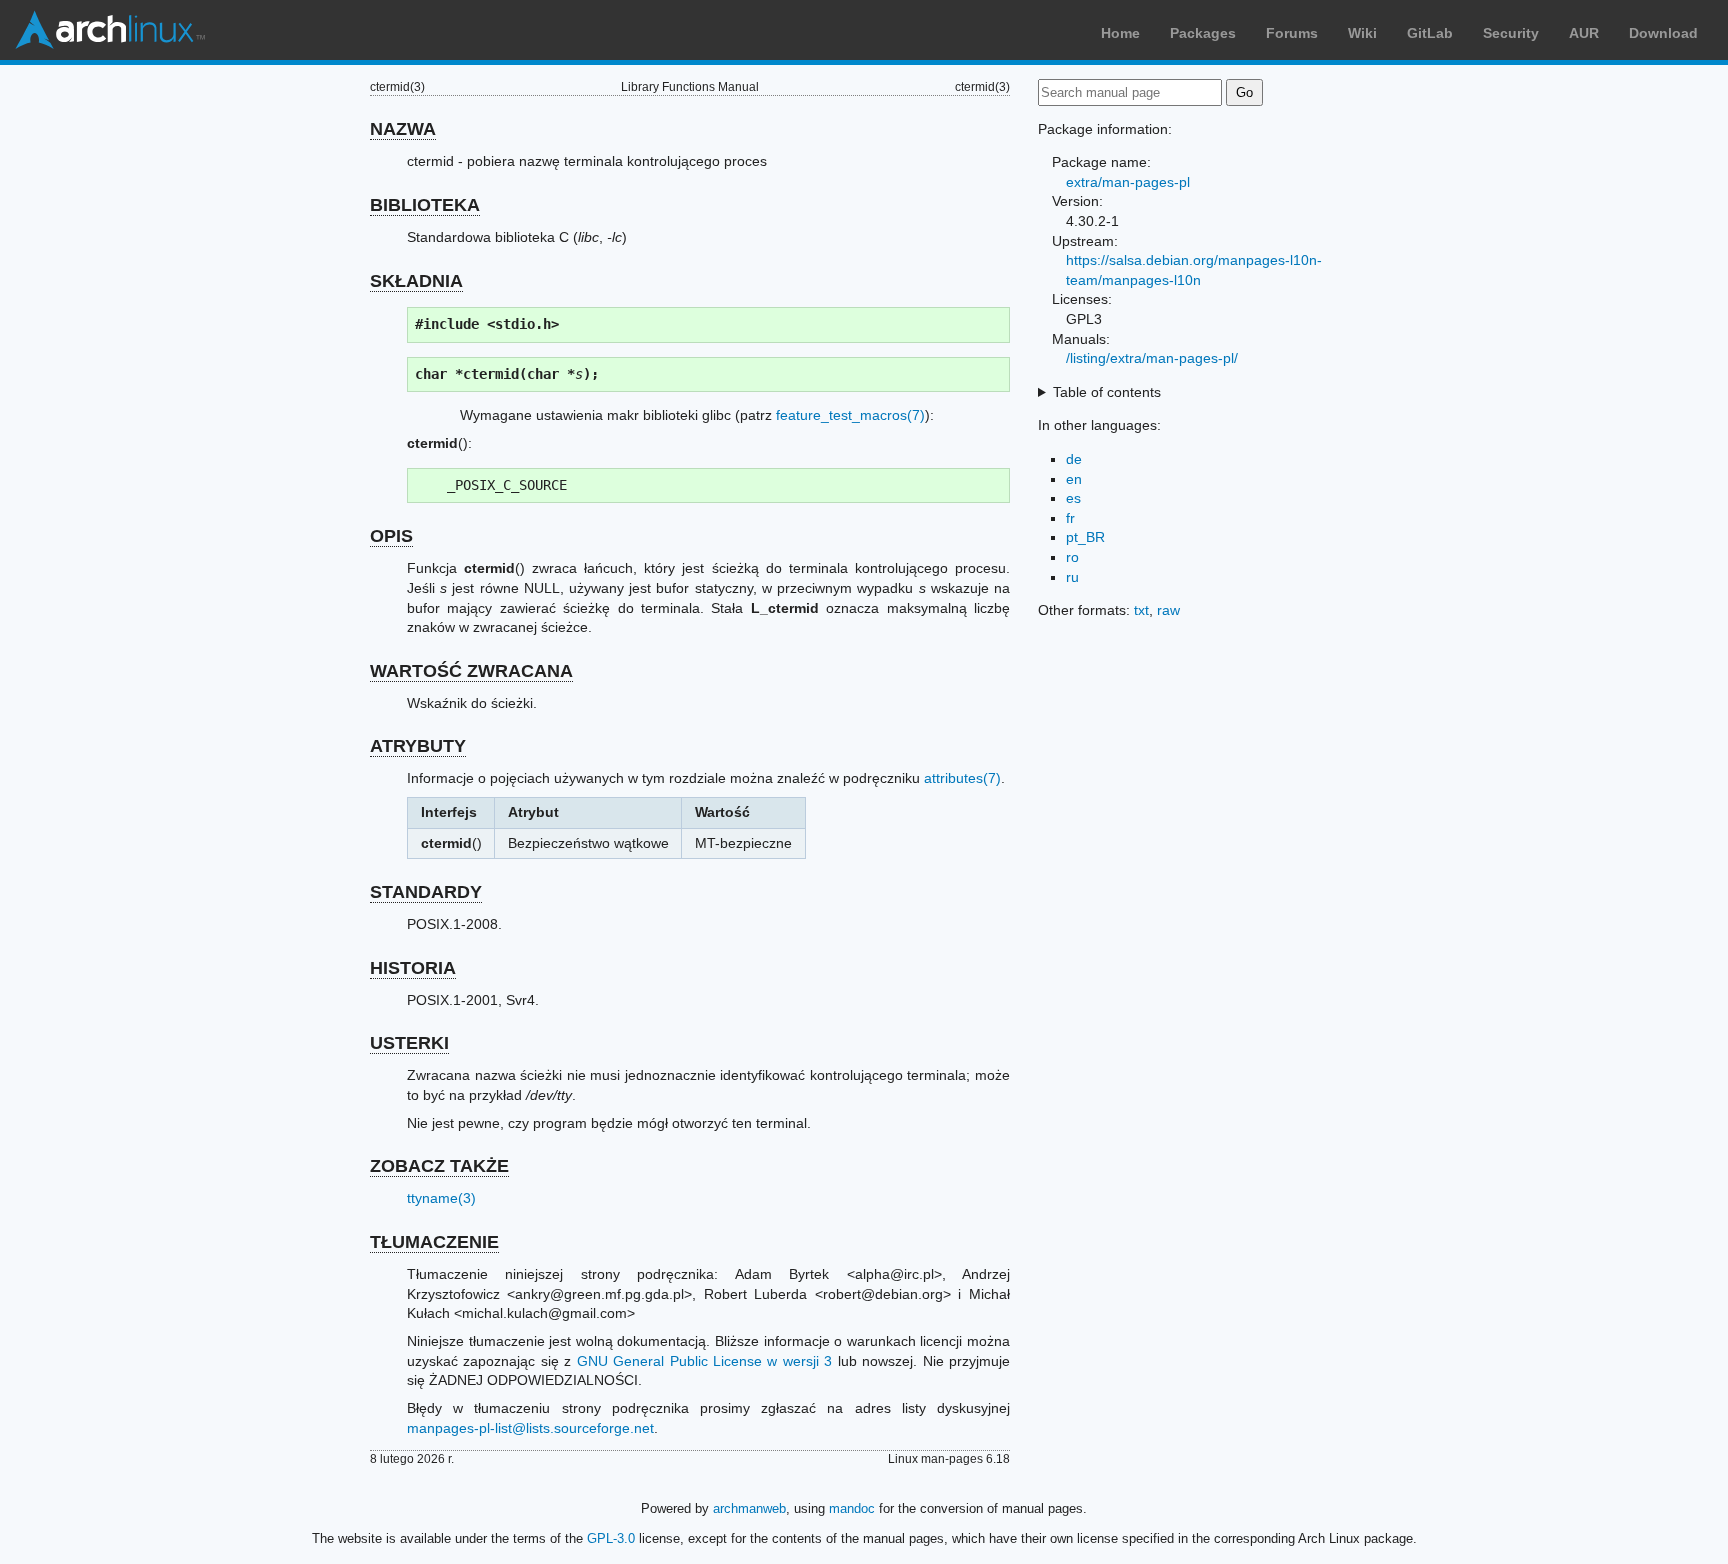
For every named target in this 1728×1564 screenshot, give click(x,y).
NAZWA (403, 129)
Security (1511, 33)
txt (1141, 610)
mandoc (852, 1508)
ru (1072, 577)
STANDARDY (426, 892)
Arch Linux (110, 30)
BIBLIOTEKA (425, 205)
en (1074, 479)
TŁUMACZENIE (434, 1242)
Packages (1203, 33)
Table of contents (1107, 392)
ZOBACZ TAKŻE (439, 1166)
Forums (1292, 33)
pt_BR (1085, 537)
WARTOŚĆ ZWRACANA (471, 671)
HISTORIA (413, 968)
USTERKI (409, 1043)
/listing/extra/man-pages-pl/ (1152, 358)
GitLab (1430, 33)
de (1074, 459)
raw (1168, 610)
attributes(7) (962, 778)
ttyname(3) (441, 1198)
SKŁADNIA (416, 281)
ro (1072, 557)
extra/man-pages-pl (1128, 182)
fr (1070, 518)
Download (1663, 33)
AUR (1584, 33)
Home (1120, 33)
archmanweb (749, 1508)
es (1073, 498)
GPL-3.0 (611, 1538)
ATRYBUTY (418, 746)
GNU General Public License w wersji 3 (705, 1361)
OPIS (391, 536)
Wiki (1362, 33)
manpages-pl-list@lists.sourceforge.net (530, 1428)
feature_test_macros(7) (850, 415)
